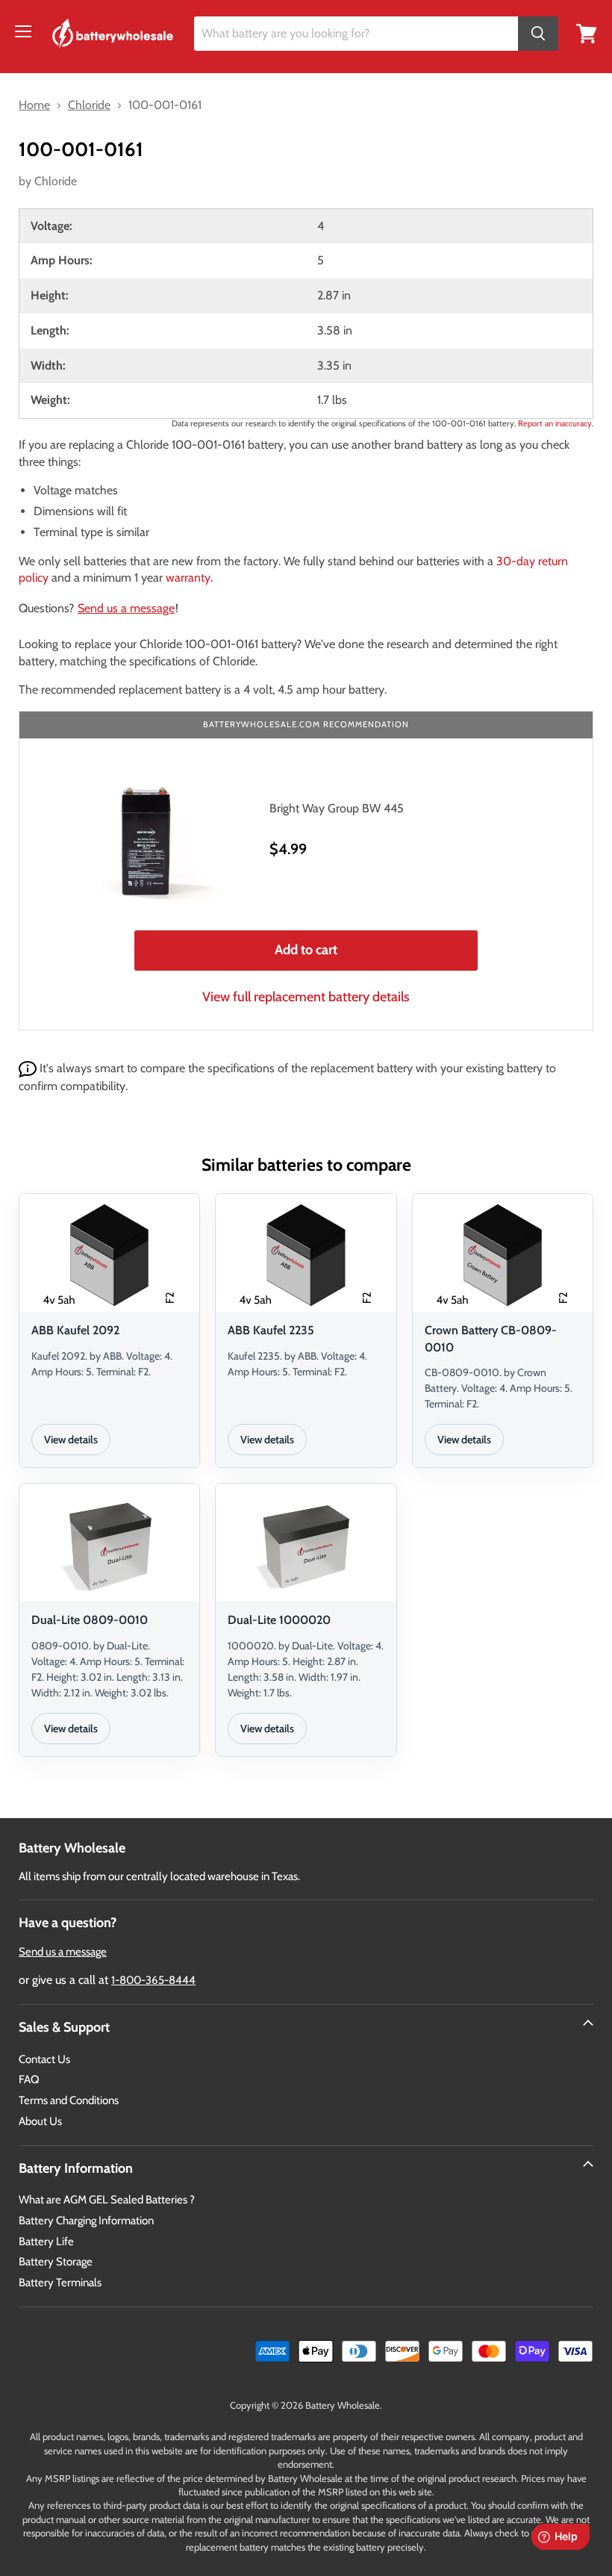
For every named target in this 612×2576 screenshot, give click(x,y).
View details (71, 1440)
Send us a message (126, 608)
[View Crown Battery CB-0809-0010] (503, 1255)
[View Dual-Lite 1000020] (306, 1545)
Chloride (56, 181)
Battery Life (46, 2241)
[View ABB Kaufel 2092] (109, 1255)
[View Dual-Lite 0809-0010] (109, 1545)
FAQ (29, 2079)
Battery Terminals (60, 2283)
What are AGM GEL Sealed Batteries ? (107, 2200)
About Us (40, 2121)
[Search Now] (538, 34)
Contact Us (44, 2059)
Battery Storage (56, 2262)
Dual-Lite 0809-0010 (90, 1620)
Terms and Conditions (69, 2100)
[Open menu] (23, 31)
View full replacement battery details (306, 997)
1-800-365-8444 (153, 1980)
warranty (188, 578)
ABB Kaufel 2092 (75, 1330)
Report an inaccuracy (555, 423)
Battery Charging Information (86, 2221)
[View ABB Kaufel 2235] (306, 1255)
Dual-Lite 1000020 (279, 1620)
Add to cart (306, 950)
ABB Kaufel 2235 (271, 1330)
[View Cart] (587, 32)
